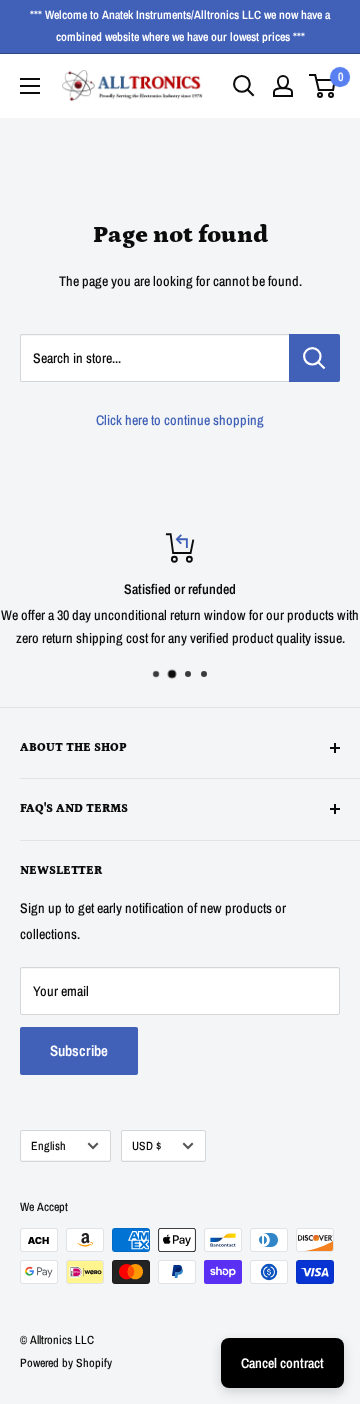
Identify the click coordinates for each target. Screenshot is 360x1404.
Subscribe (79, 1050)
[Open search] (244, 86)
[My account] (283, 86)
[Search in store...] (314, 358)
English (48, 1146)
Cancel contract (282, 1363)
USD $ (146, 1146)
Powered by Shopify (66, 1363)
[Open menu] (30, 86)
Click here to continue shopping (180, 420)
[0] (323, 86)
